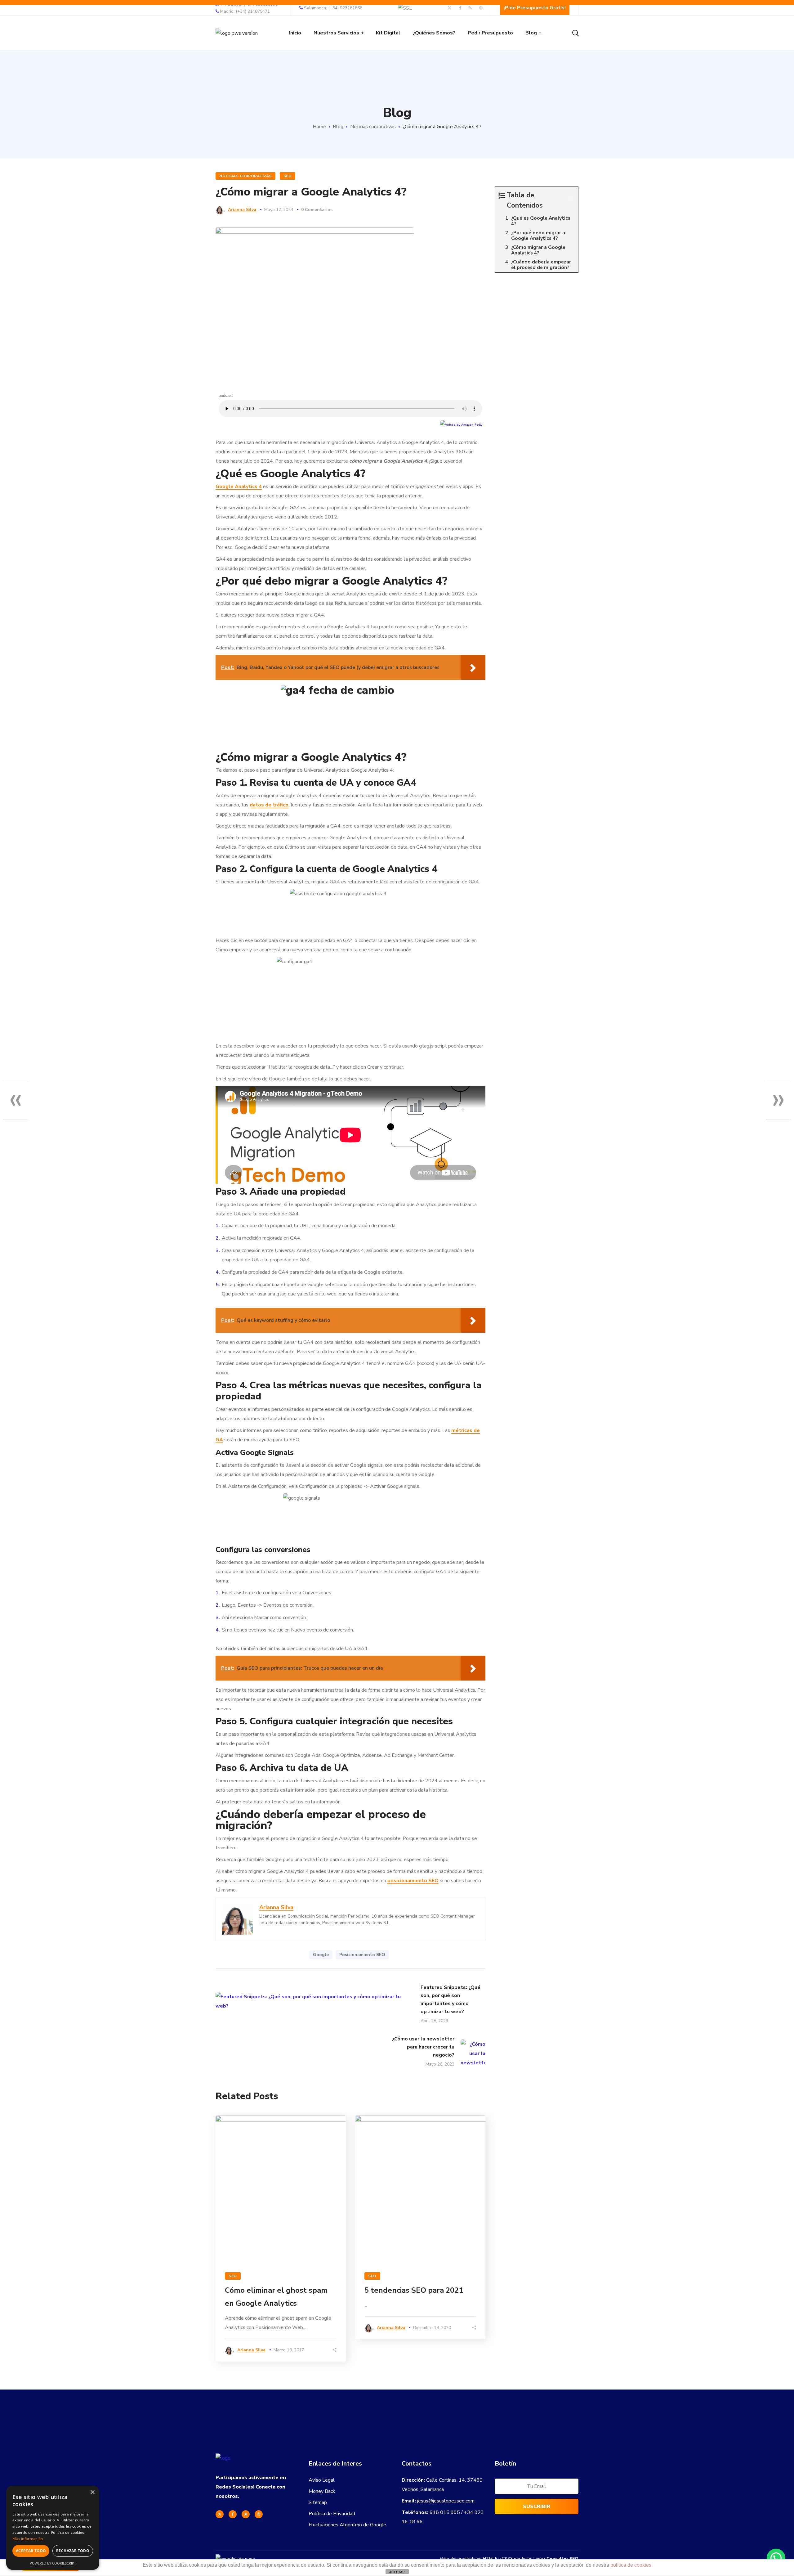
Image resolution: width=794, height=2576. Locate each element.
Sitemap (318, 2502)
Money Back (322, 2491)
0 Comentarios (317, 210)
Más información (28, 2539)
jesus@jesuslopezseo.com (446, 2501)
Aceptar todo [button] (31, 2551)
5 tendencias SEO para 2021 (414, 2290)
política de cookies (631, 2565)
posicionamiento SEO (413, 1881)
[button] (776, 2558)
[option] (281, 2239)
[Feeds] (246, 2514)
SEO (288, 176)
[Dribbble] (259, 2514)
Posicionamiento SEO (362, 1955)
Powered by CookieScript (53, 2563)
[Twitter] (220, 2514)
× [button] (92, 2492)
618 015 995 (445, 2512)
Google (321, 1955)
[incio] (223, 2458)
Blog (338, 127)
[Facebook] (233, 2514)
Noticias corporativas (373, 127)
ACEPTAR (397, 2572)
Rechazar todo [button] (73, 2551)
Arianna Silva (242, 210)
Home (319, 127)
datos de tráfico (269, 805)
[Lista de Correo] (537, 2488)
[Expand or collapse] (571, 198)
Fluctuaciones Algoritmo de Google (347, 2525)
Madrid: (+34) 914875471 (245, 11)
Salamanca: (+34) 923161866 (333, 8)
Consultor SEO (562, 2559)
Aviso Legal (322, 2480)
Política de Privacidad (332, 2514)
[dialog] (53, 2528)
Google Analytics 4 (239, 487)
